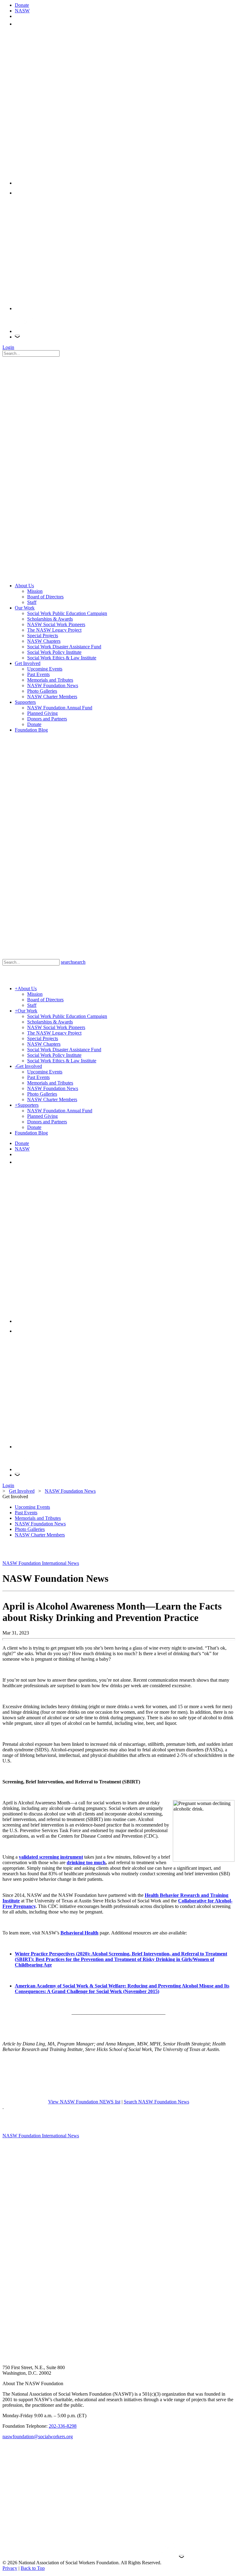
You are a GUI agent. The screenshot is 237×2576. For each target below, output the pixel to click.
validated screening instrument (51, 1857)
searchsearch (73, 962)
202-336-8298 (63, 2426)
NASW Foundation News (40, 1524)
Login (8, 347)
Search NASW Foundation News (156, 2102)
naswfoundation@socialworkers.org (38, 2437)
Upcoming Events (32, 1507)
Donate (22, 5)
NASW (22, 11)
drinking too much (86, 1862)
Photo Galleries (30, 1529)
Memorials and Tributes (38, 1518)
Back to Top (33, 2568)
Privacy (10, 2568)
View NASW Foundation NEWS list (84, 2102)
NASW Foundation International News (41, 1563)
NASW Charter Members (40, 1535)
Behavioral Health (79, 1933)
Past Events (26, 1513)
